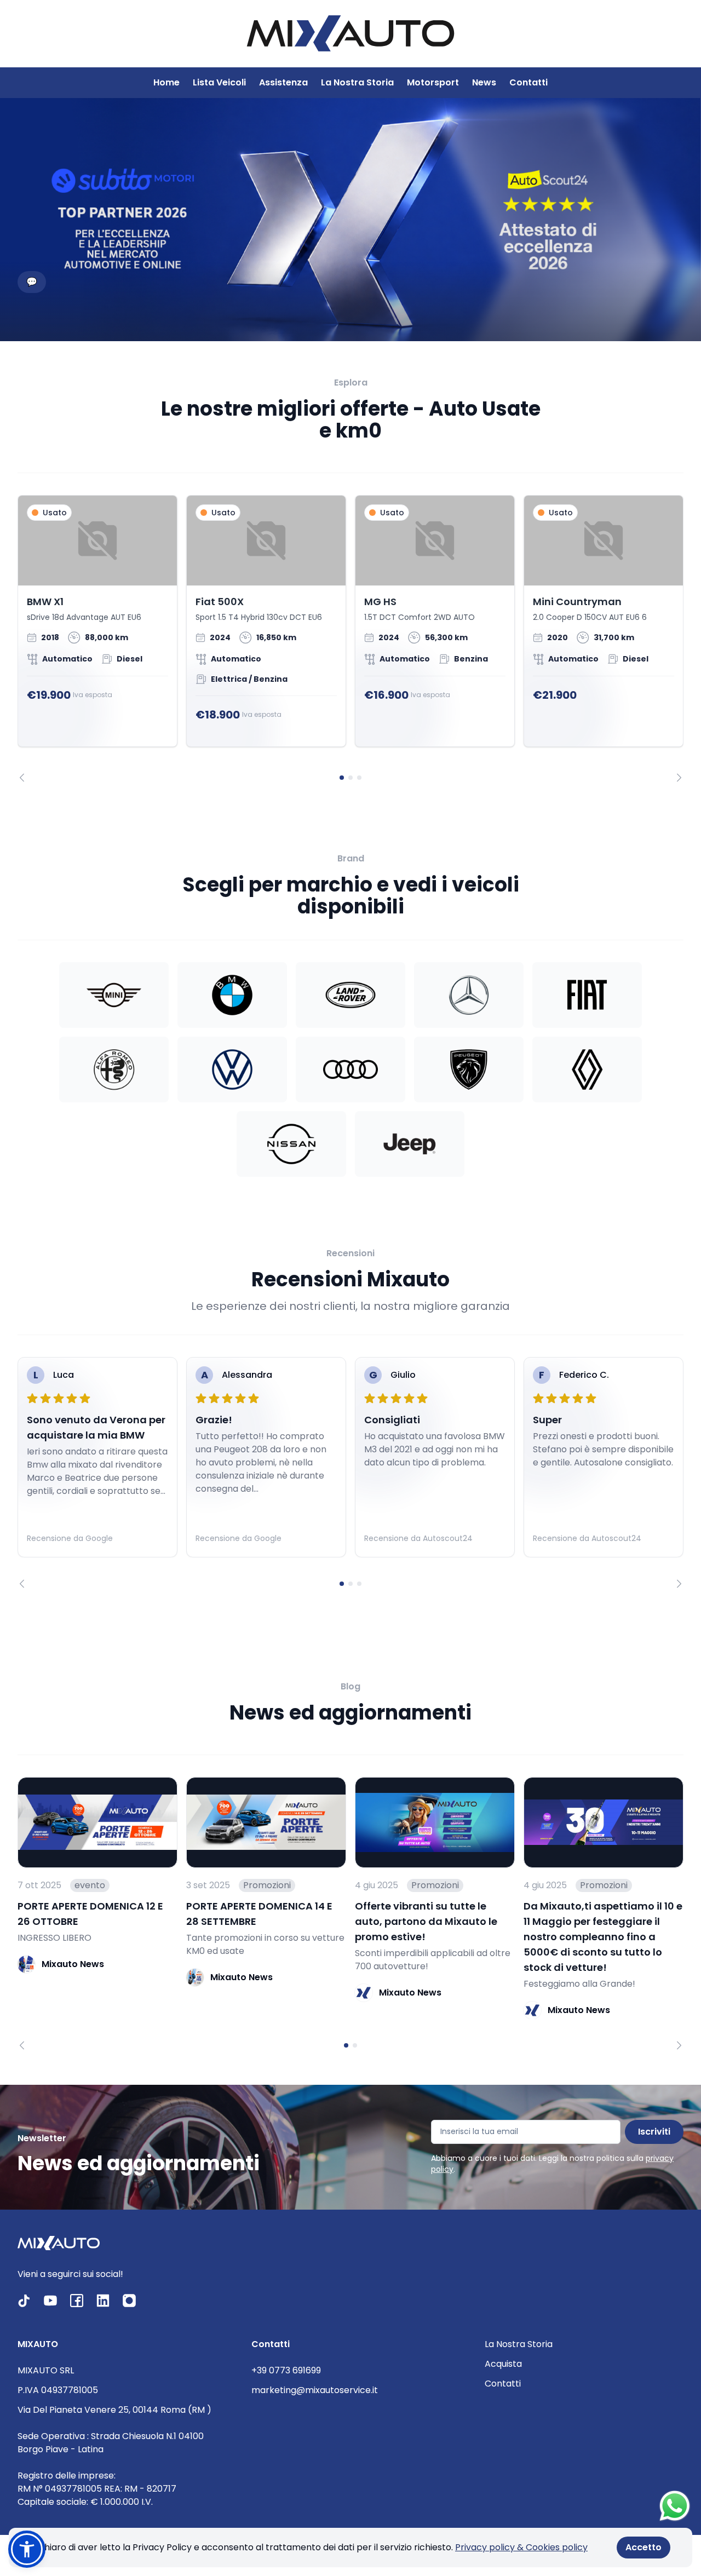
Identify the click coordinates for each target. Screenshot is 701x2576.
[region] (350, 638)
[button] (27, 2549)
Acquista (503, 2364)
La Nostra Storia (357, 82)
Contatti (528, 82)
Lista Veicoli (219, 82)
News (484, 82)
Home (166, 82)
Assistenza (283, 82)
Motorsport (433, 82)
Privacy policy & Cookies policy (521, 2547)
